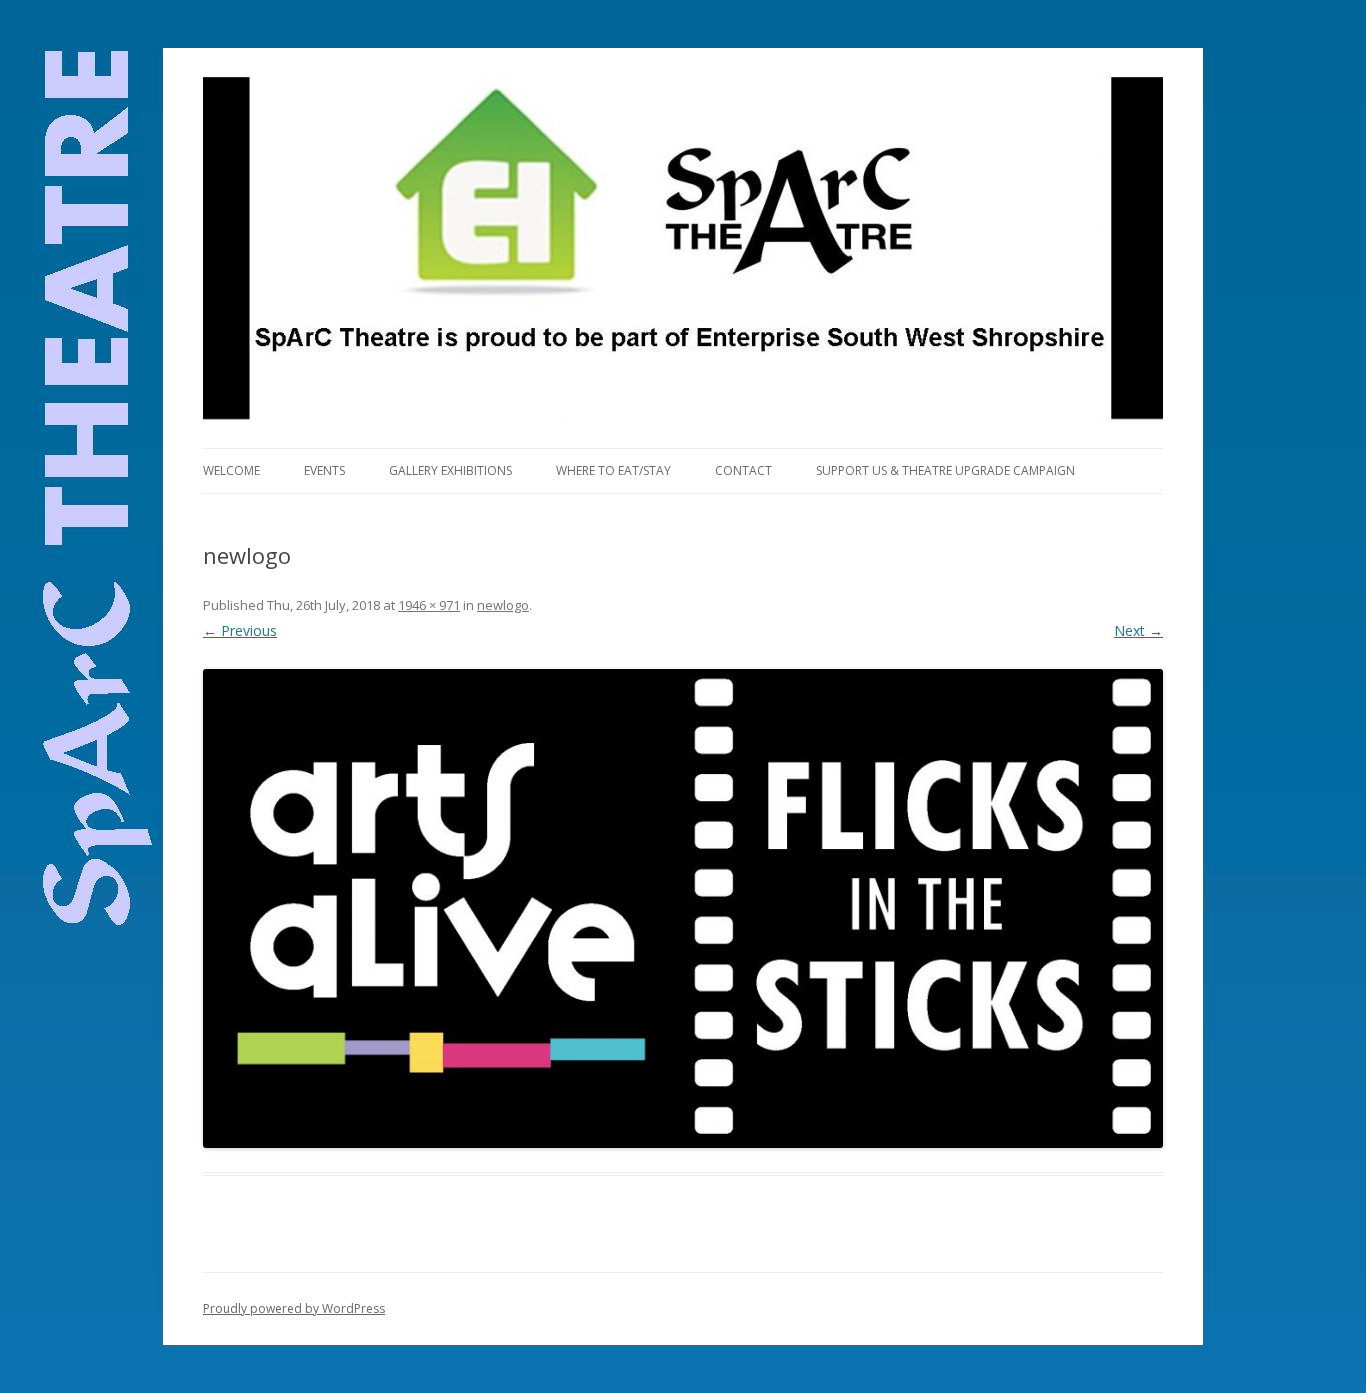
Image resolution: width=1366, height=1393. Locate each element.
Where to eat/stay (613, 470)
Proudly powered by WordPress (294, 1308)
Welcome (231, 470)
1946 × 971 (429, 605)
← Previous (240, 630)
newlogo (503, 605)
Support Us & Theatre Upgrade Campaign (945, 470)
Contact (743, 470)
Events (324, 470)
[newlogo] (683, 908)
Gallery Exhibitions (450, 470)
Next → (1138, 630)
